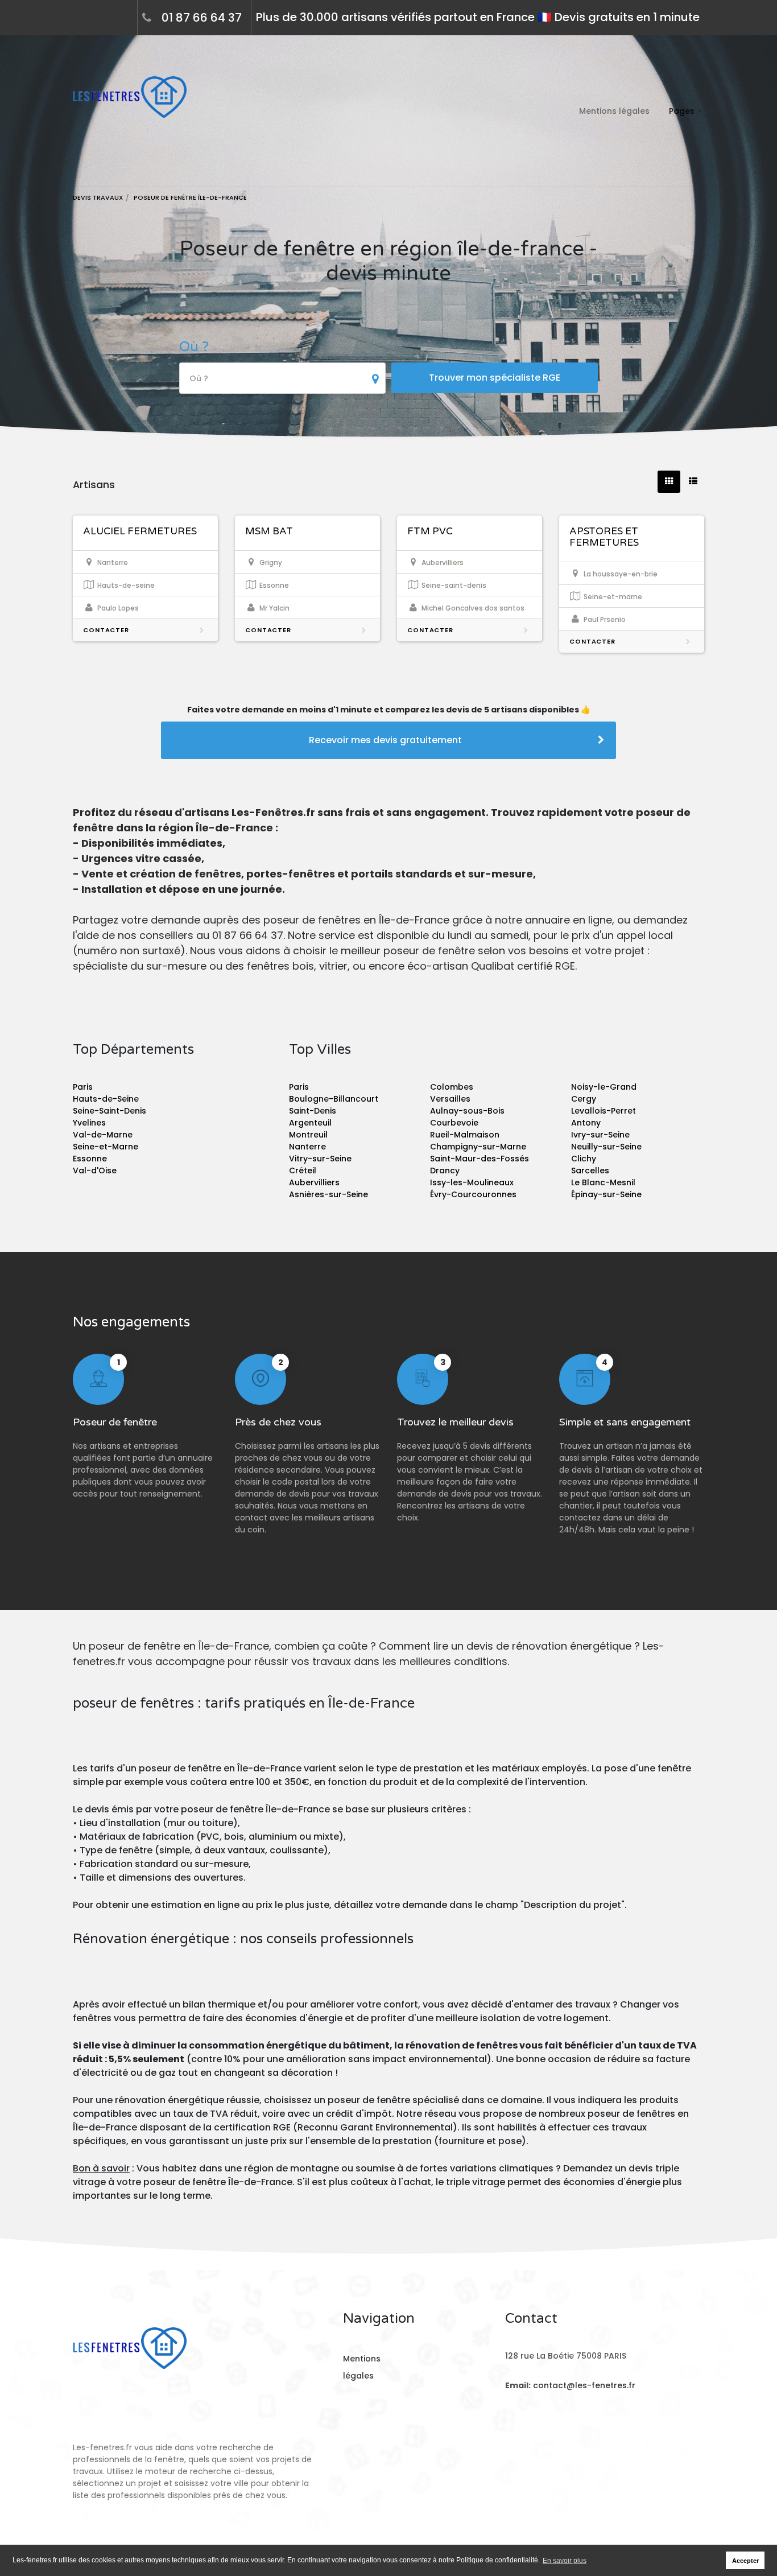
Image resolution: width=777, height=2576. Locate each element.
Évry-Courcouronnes (473, 1194)
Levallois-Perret (604, 1111)
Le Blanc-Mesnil (603, 1182)
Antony (586, 1123)
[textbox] (282, 379)
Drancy (445, 1170)
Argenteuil (310, 1123)
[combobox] (282, 378)
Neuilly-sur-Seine (606, 1147)
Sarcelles (590, 1170)
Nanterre (307, 1147)
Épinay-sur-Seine (606, 1194)
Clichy (584, 1159)
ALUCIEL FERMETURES (140, 531)
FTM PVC (430, 531)
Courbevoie (454, 1123)
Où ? (194, 347)
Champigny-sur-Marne (478, 1147)
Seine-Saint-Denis (109, 1111)
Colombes (452, 1087)
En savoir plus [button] (565, 2561)
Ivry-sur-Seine (600, 1135)
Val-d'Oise (95, 1170)
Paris (83, 1087)
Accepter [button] (745, 2561)
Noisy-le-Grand (604, 1087)
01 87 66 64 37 (202, 18)
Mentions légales (614, 111)
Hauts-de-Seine (106, 1099)
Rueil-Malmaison (465, 1135)
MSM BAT (269, 531)
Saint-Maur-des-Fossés (480, 1159)
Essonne (90, 1159)
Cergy (584, 1099)
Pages (682, 111)
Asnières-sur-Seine (328, 1194)
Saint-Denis (313, 1111)
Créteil (303, 1170)
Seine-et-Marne (106, 1147)
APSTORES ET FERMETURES (604, 537)
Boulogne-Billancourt (334, 1099)
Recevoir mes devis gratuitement (385, 740)
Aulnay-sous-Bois (467, 1111)
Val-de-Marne (103, 1135)
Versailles (450, 1099)
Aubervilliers (314, 1182)
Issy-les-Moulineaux (472, 1182)
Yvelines (89, 1123)
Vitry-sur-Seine (320, 1159)
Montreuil (308, 1135)
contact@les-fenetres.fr (584, 2385)
